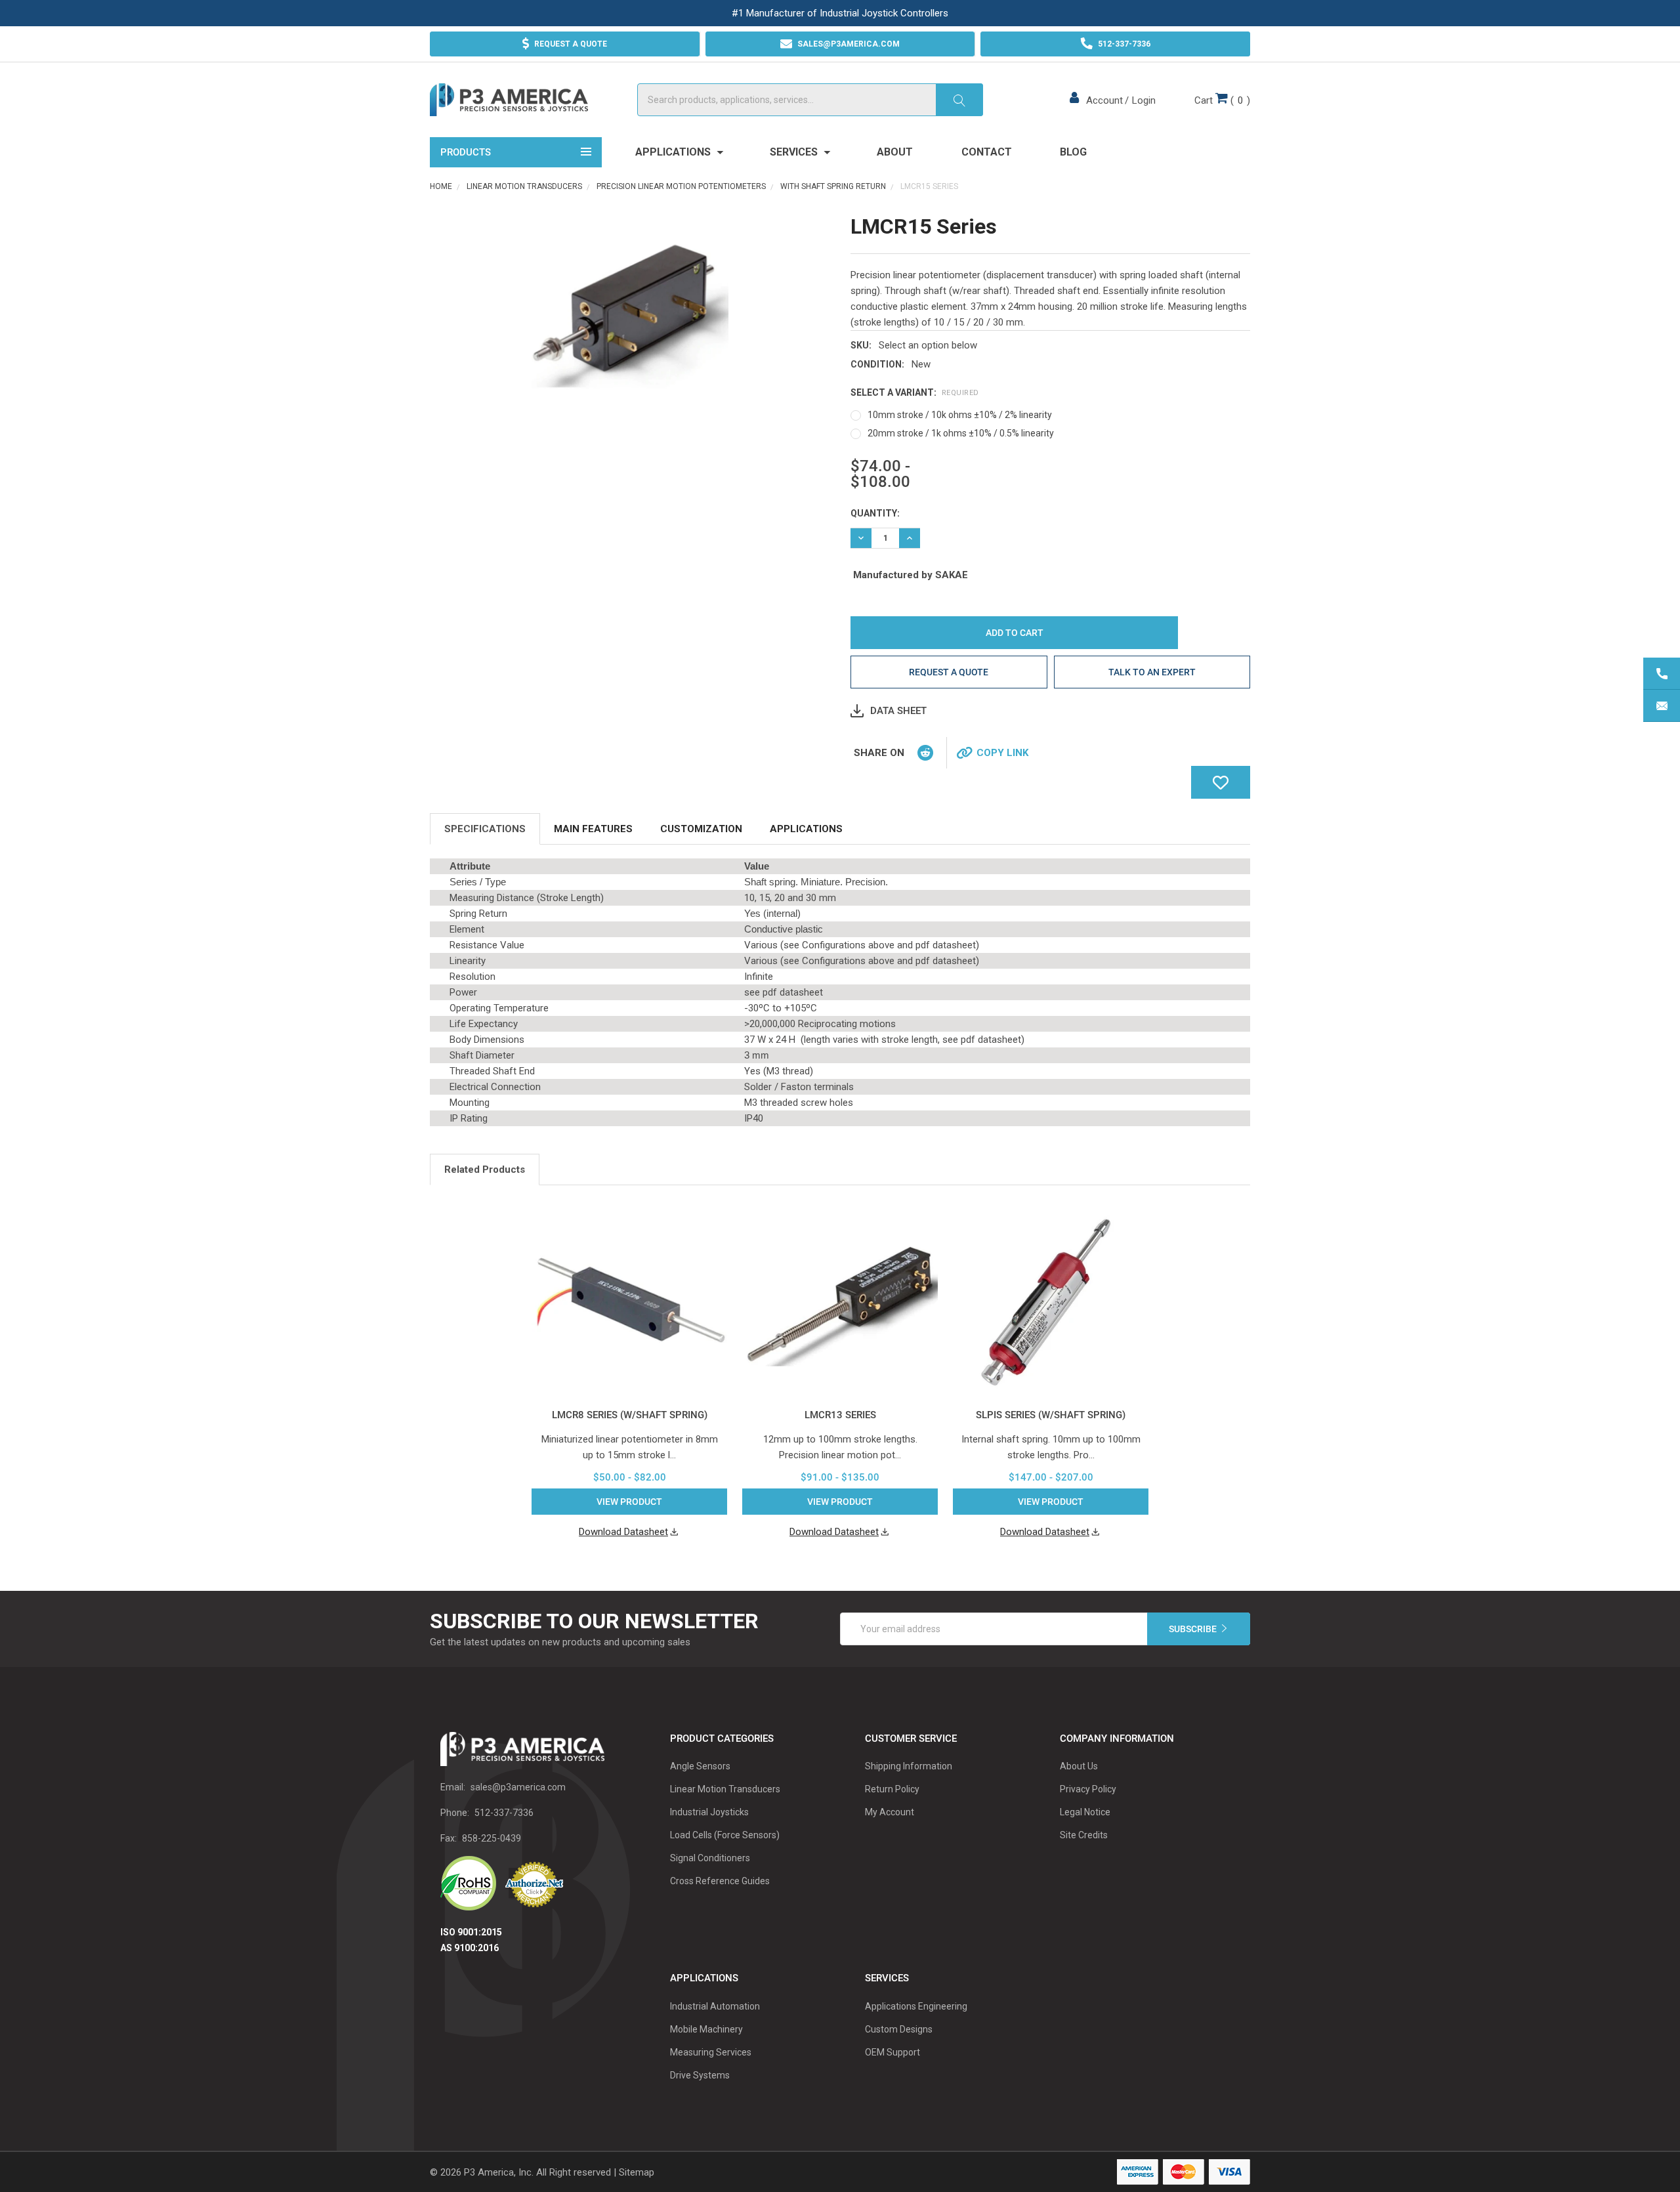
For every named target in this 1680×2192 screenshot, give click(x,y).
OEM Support (892, 2052)
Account (1104, 100)
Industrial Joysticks (709, 1812)
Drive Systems (700, 2075)
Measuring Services (711, 2052)
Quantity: (875, 513)
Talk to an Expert (1152, 672)
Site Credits (1084, 1835)
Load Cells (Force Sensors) (725, 1835)
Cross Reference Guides (720, 1881)
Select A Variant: (915, 392)
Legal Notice (1085, 1812)
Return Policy (892, 1789)
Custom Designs (899, 2029)
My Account (890, 1812)
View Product (629, 1502)
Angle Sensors (700, 1766)
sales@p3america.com (518, 1787)
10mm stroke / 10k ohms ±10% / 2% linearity (960, 415)
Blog (1073, 152)
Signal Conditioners (710, 1858)
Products (466, 152)
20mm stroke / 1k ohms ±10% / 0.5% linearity (961, 433)
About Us (1079, 1766)
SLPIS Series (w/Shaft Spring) (1051, 1415)
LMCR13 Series (840, 1415)
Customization (701, 829)
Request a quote (949, 672)
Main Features (593, 829)
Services (795, 152)
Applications (674, 152)
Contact (987, 152)
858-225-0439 (492, 1838)
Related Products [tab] (485, 1170)
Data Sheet (898, 711)
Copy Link (1002, 753)
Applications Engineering (916, 2006)
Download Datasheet (623, 1532)
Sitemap (637, 2172)
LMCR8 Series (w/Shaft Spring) (630, 1415)
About (895, 152)
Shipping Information (909, 1766)
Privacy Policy (1088, 1789)
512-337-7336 (504, 1813)
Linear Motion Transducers (725, 1789)
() (1222, 100)
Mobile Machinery (706, 2029)
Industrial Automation (715, 2006)
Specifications (485, 829)
